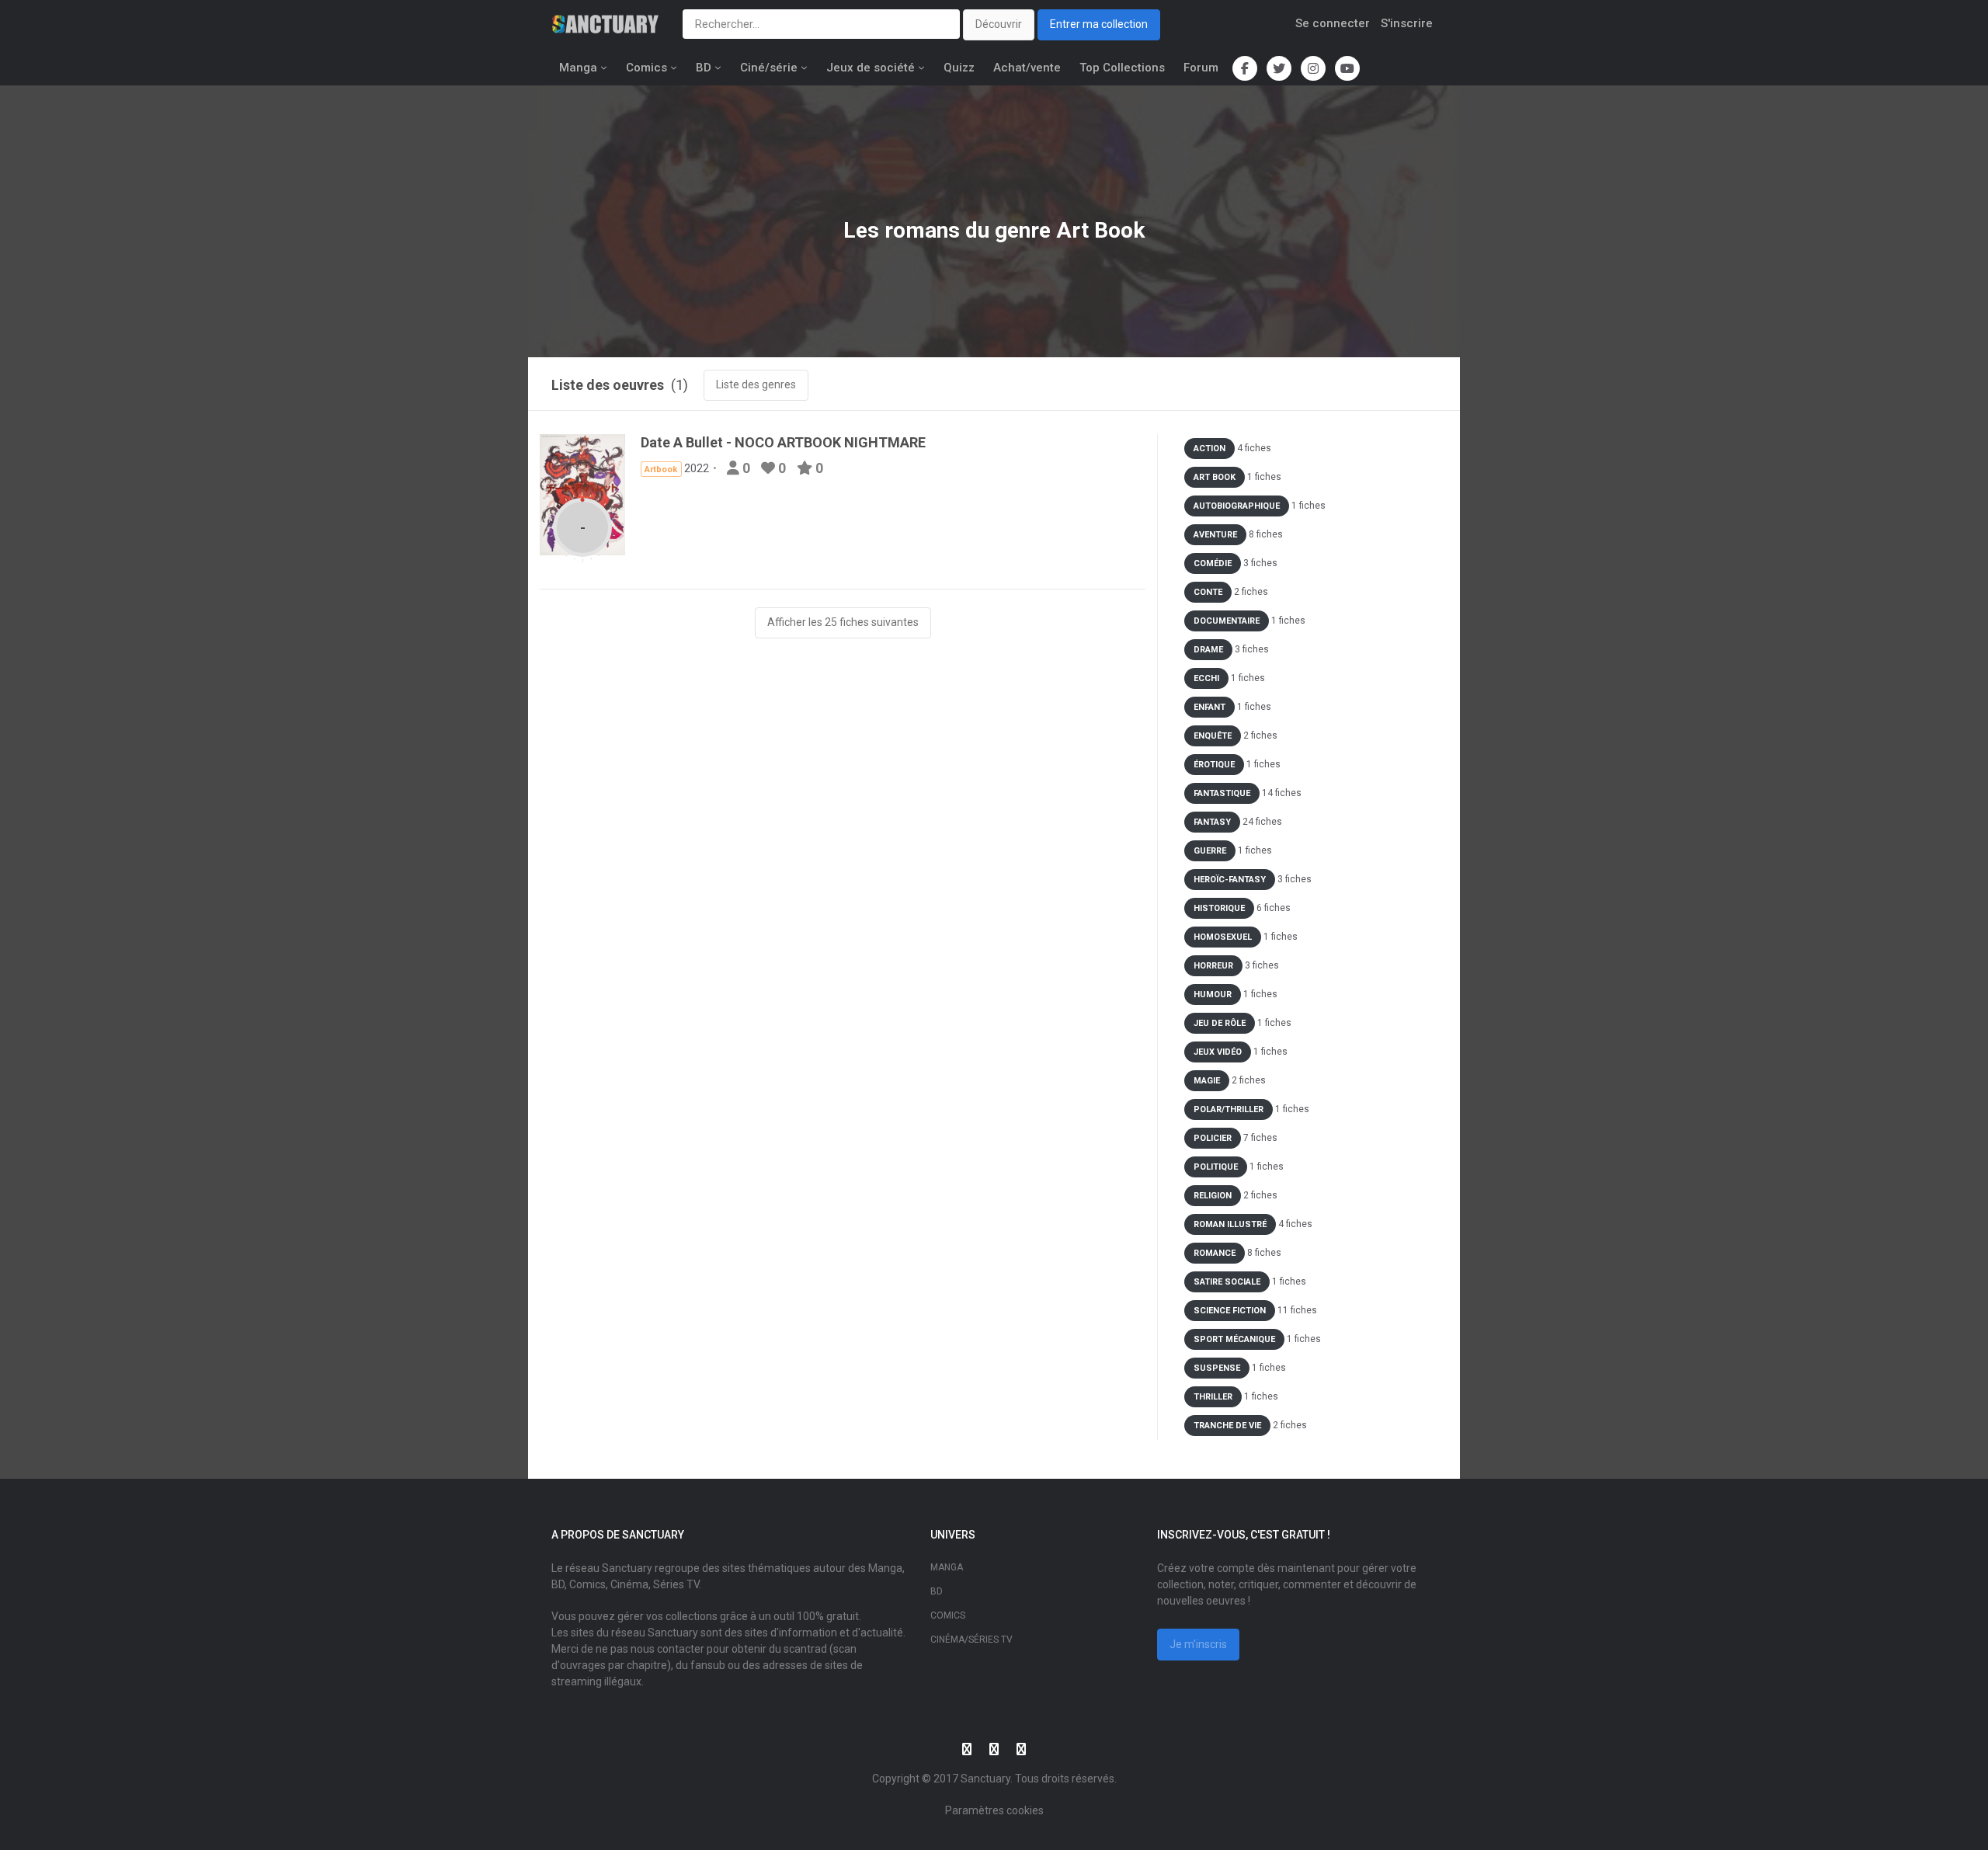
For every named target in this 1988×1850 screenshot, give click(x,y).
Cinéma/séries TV (971, 1640)
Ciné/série (769, 68)
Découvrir (999, 24)
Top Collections (1122, 68)
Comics (646, 68)
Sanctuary (985, 1779)
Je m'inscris (1198, 1644)
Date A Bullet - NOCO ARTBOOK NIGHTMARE (783, 442)
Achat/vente (1027, 68)
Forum (1201, 68)
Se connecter (1333, 23)
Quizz (959, 68)
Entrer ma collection (1099, 24)
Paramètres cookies (994, 1810)
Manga (578, 68)
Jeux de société (871, 68)
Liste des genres (756, 384)
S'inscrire (1407, 23)
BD (704, 68)
